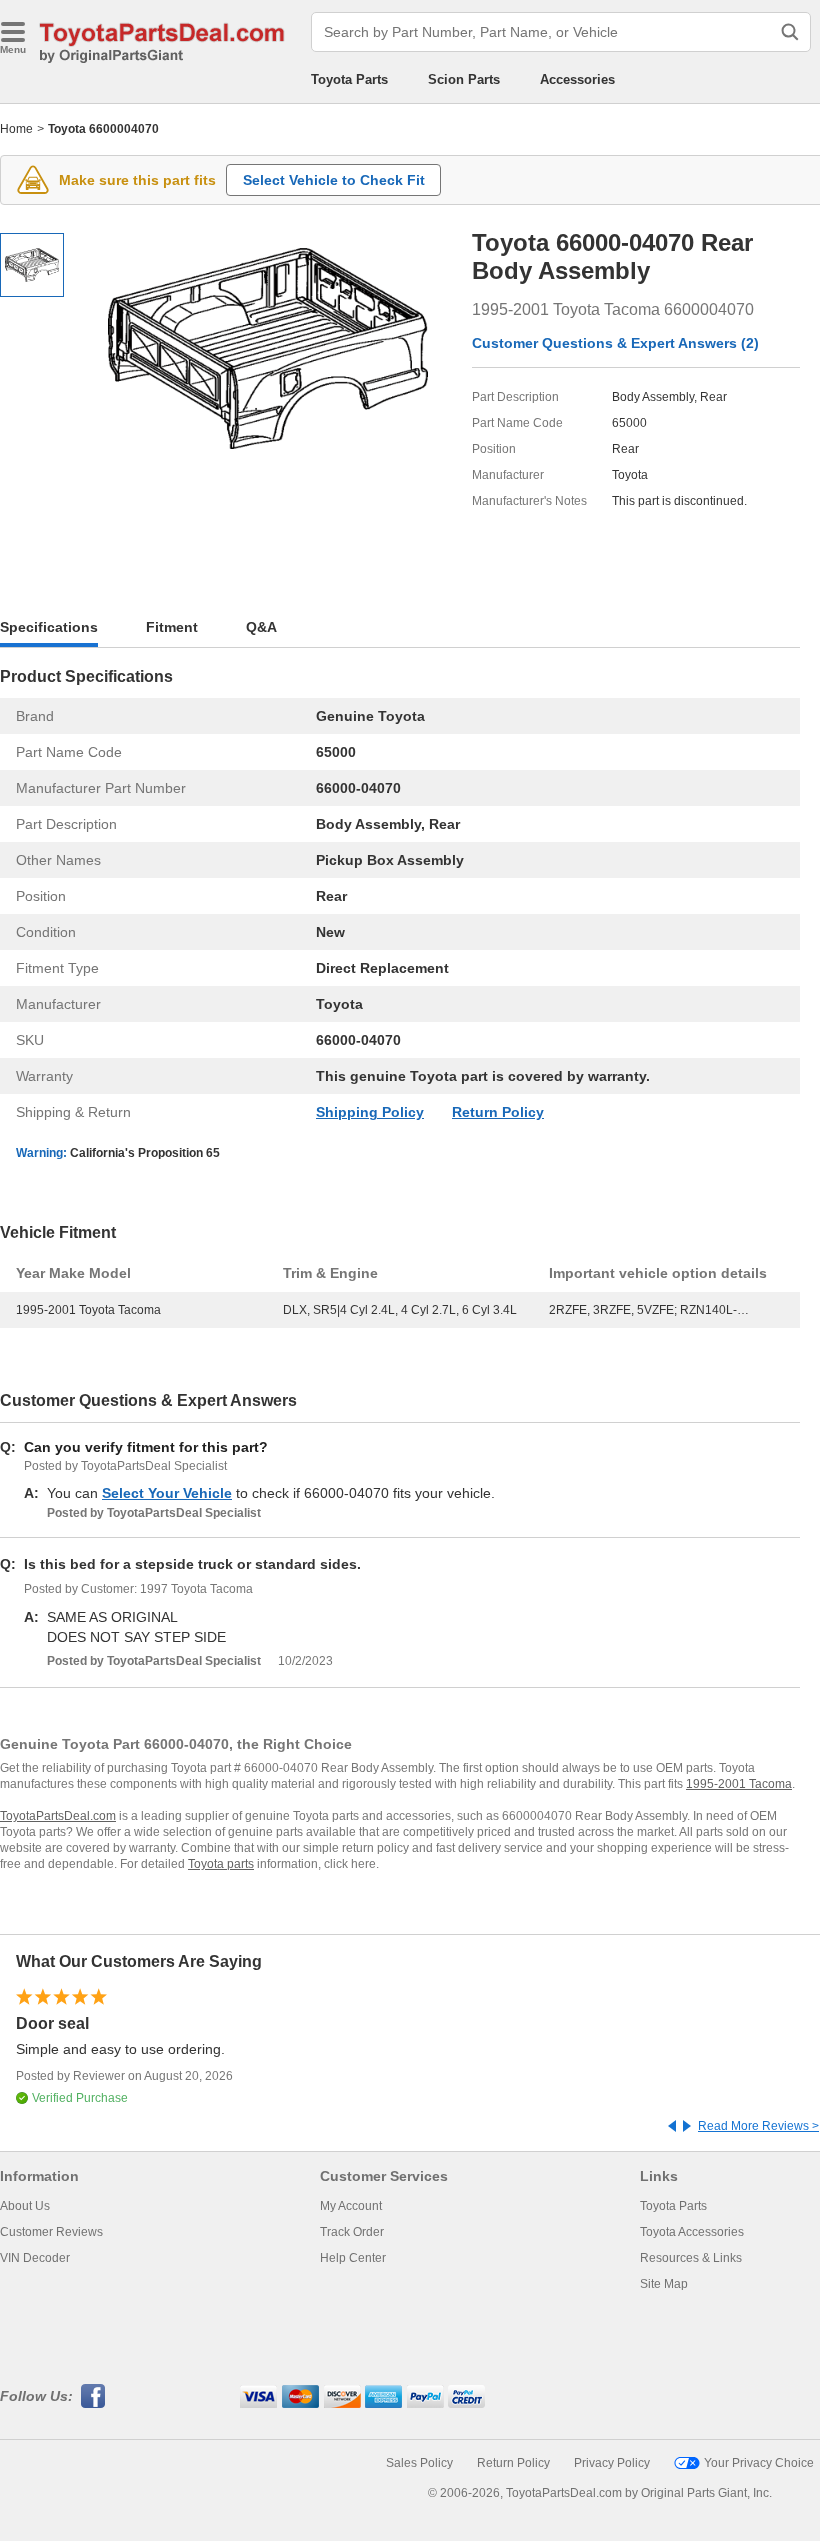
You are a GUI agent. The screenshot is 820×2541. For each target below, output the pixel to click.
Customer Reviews (51, 2232)
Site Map (664, 2284)
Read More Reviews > (758, 2126)
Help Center (353, 2258)
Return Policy (498, 1112)
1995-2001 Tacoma (739, 1784)
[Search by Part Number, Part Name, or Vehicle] (790, 32)
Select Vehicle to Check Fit (334, 180)
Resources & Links (691, 2258)
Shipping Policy (370, 1112)
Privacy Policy (612, 2463)
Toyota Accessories (692, 2232)
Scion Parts (464, 79)
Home (16, 129)
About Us (25, 2206)
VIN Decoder (35, 2258)
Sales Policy (419, 2463)
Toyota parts (221, 1864)
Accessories (577, 79)
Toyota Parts (349, 79)
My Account (351, 2206)
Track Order (352, 2232)
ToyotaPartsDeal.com (58, 1816)
